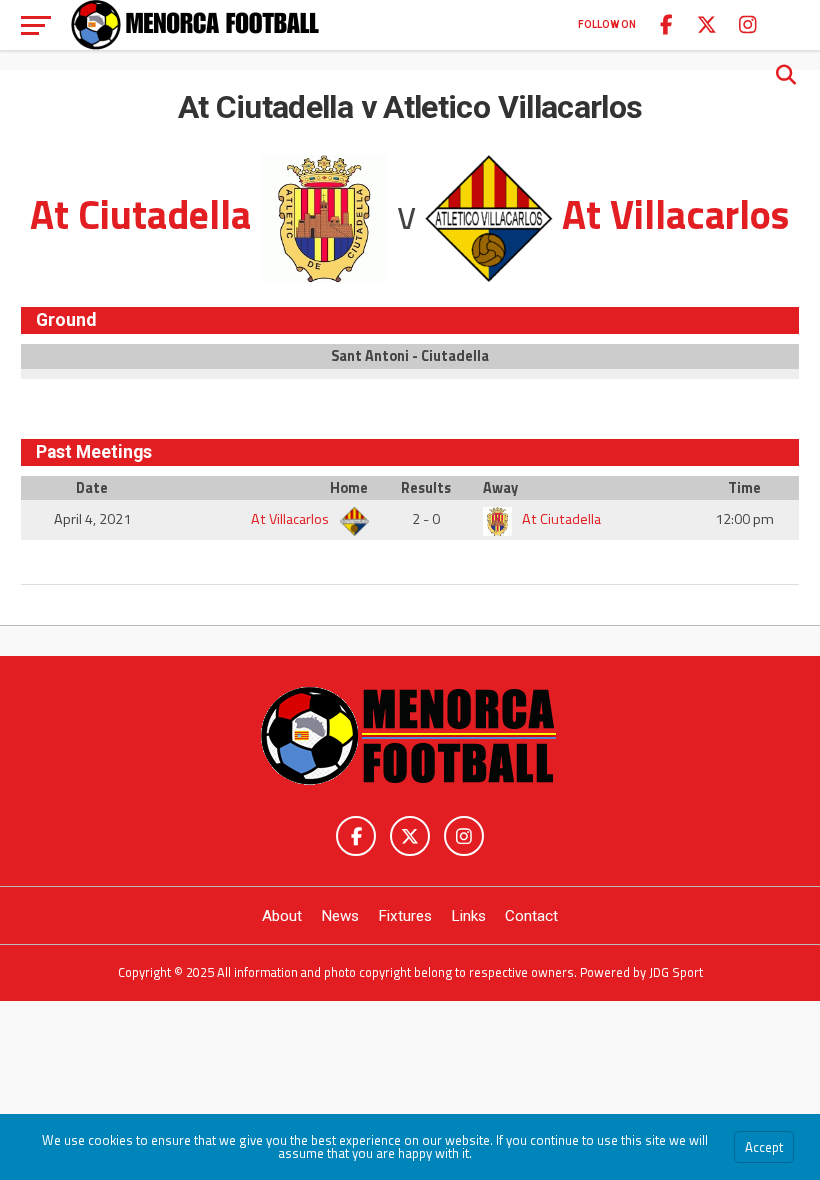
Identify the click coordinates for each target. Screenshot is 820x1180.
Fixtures (405, 916)
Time (744, 488)
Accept (764, 1147)
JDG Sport (676, 972)
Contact (531, 916)
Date (92, 488)
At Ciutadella (560, 519)
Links (468, 916)
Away (500, 488)
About (282, 916)
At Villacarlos (291, 519)
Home (349, 488)
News (340, 916)
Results (426, 488)
